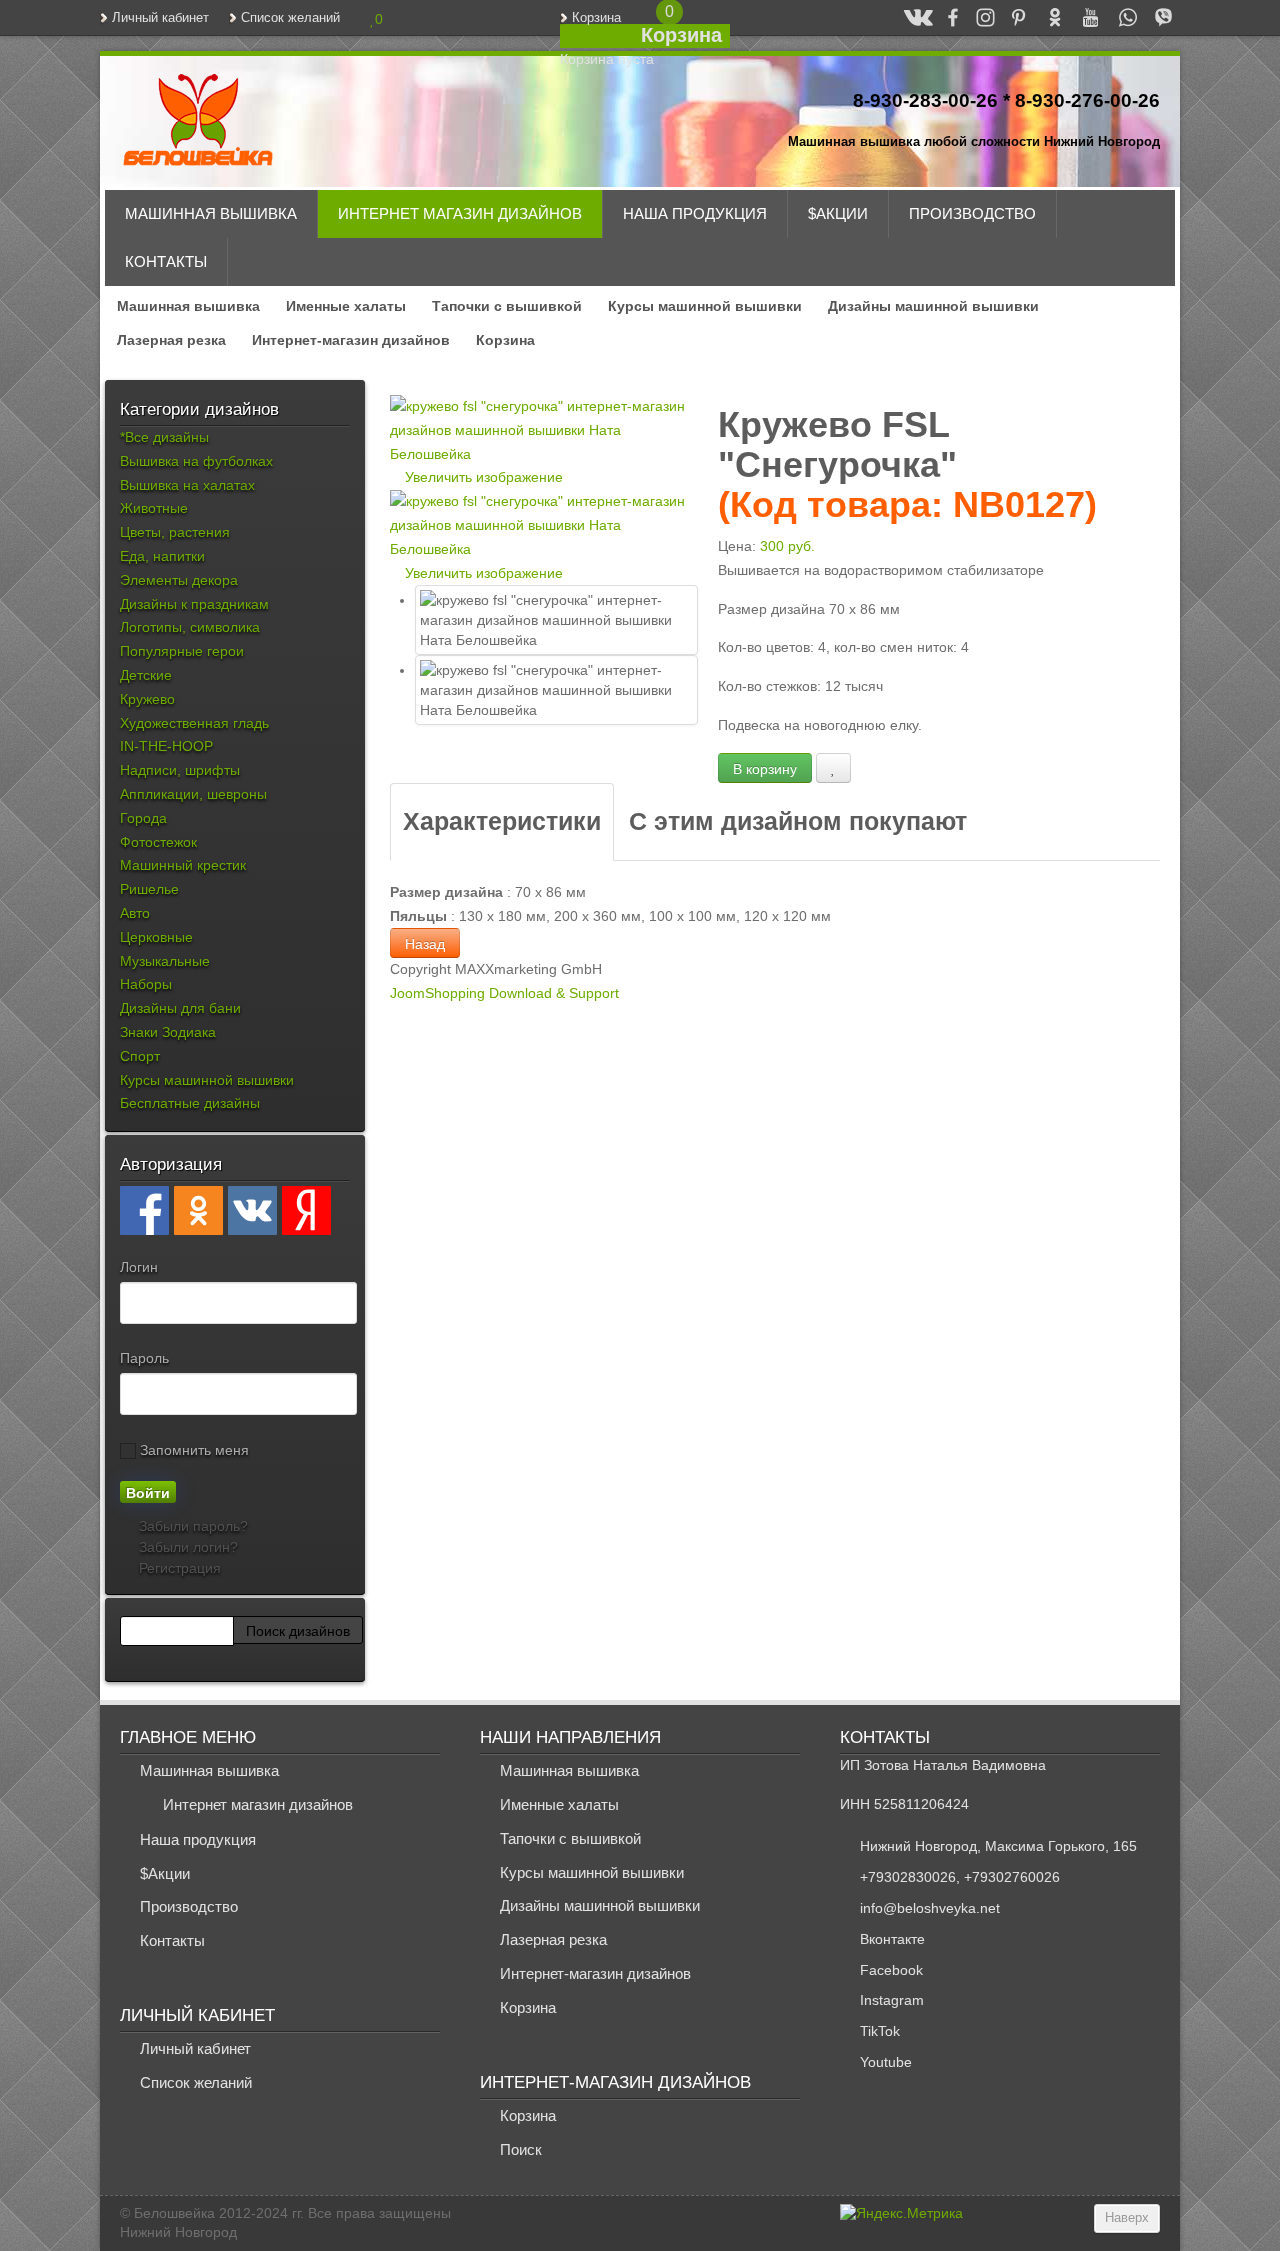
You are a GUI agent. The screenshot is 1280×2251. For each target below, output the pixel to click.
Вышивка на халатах (187, 485)
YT (1082, 17)
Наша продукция (695, 213)
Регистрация (178, 1568)
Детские (146, 675)
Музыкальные (165, 961)
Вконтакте (892, 1939)
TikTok (880, 2031)
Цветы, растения (175, 532)
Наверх (1127, 2218)
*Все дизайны (164, 437)
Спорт (140, 1056)
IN (977, 17)
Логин (139, 1267)
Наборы (146, 984)
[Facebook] (144, 1210)
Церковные (156, 937)
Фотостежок (158, 842)
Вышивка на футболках (196, 461)
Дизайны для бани (180, 1008)
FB (944, 17)
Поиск (521, 2149)
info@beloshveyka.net (930, 1908)
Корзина (596, 18)
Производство (972, 213)
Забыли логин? (186, 1547)
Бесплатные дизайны (190, 1103)
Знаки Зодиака (168, 1032)
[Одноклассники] (198, 1210)
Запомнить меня (192, 1450)
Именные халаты (346, 306)
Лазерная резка (171, 340)
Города (143, 818)
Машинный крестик (183, 865)
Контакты (166, 261)
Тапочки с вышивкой (507, 306)
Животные (154, 508)
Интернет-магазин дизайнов (351, 340)
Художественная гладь (194, 723)
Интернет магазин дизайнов (460, 213)
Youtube (886, 2062)
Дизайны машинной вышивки (933, 306)
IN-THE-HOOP (166, 746)
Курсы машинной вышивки (705, 306)
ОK (1046, 17)
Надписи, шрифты (180, 770)
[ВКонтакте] (252, 1210)
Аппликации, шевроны (193, 794)
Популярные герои (182, 651)
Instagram (892, 2000)
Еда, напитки (162, 556)
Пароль (144, 1358)
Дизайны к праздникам (194, 604)
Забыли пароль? (191, 1526)
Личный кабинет (160, 18)
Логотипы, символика (190, 627)
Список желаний (290, 18)
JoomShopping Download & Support (504, 993)
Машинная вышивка (211, 213)
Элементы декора (179, 580)
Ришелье (149, 889)
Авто (135, 913)
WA (1118, 17)
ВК (909, 17)
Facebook (891, 1970)
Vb (1154, 17)
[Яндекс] (306, 1210)
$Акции (838, 213)
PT (1010, 17)
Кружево (147, 699)
